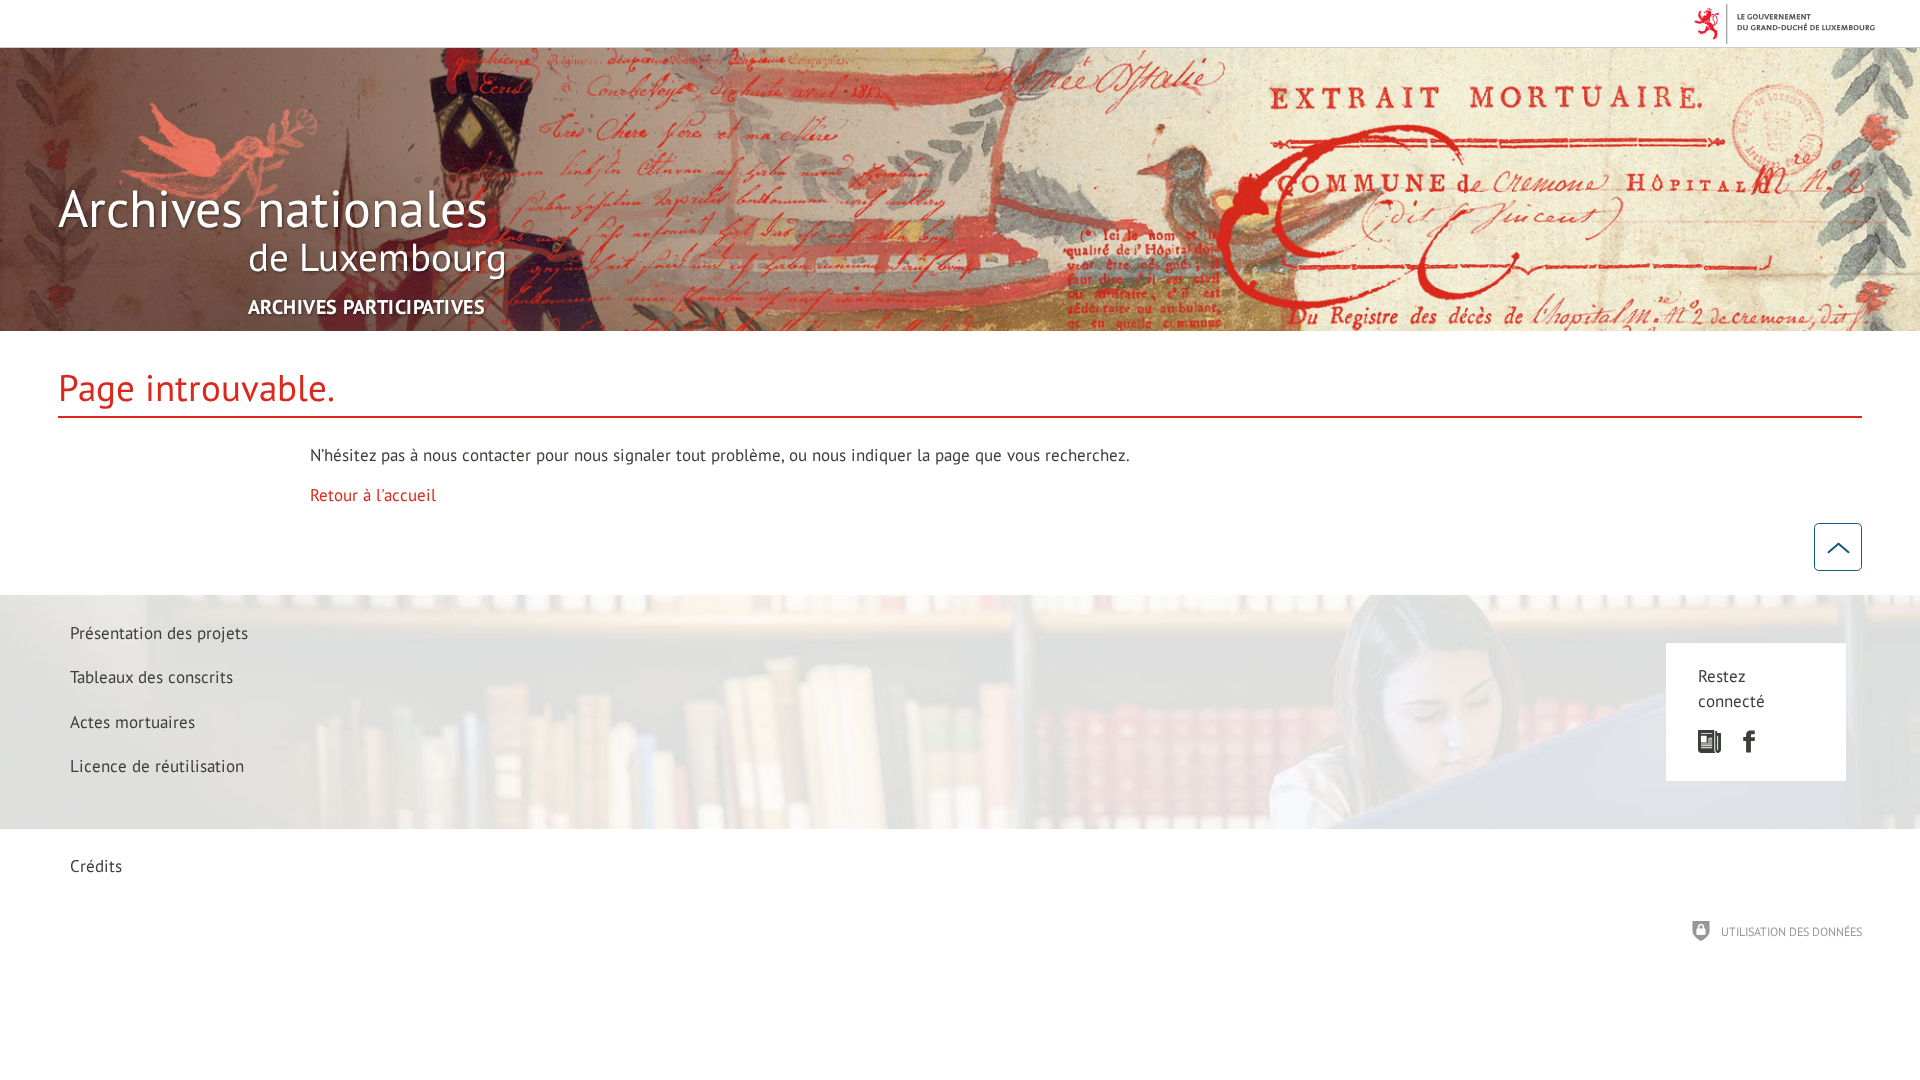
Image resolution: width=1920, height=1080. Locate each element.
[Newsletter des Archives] (1709, 747)
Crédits (96, 866)
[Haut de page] (1838, 547)
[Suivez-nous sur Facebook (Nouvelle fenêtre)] (1748, 747)
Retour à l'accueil (373, 495)
